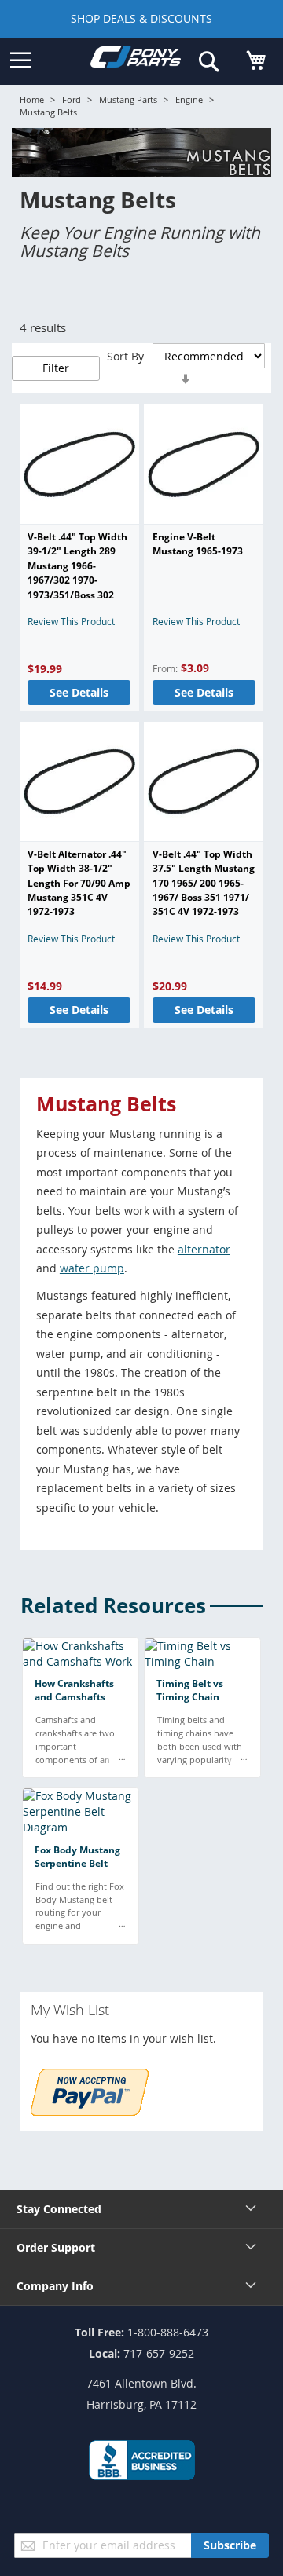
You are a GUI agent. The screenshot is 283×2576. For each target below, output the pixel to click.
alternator (204, 1249)
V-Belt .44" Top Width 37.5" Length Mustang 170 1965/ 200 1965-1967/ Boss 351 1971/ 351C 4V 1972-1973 (204, 883)
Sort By (125, 356)
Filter (56, 368)
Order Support (56, 2247)
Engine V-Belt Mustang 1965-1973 (198, 544)
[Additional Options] (90, 2111)
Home (32, 99)
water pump (92, 1268)
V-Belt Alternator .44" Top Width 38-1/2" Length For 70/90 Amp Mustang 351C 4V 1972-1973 (79, 883)
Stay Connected (59, 2209)
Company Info (55, 2286)
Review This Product (71, 621)
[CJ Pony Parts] (136, 60)
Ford (72, 99)
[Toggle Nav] (20, 60)
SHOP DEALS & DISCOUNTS (141, 18)
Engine (189, 99)
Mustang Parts (128, 99)
